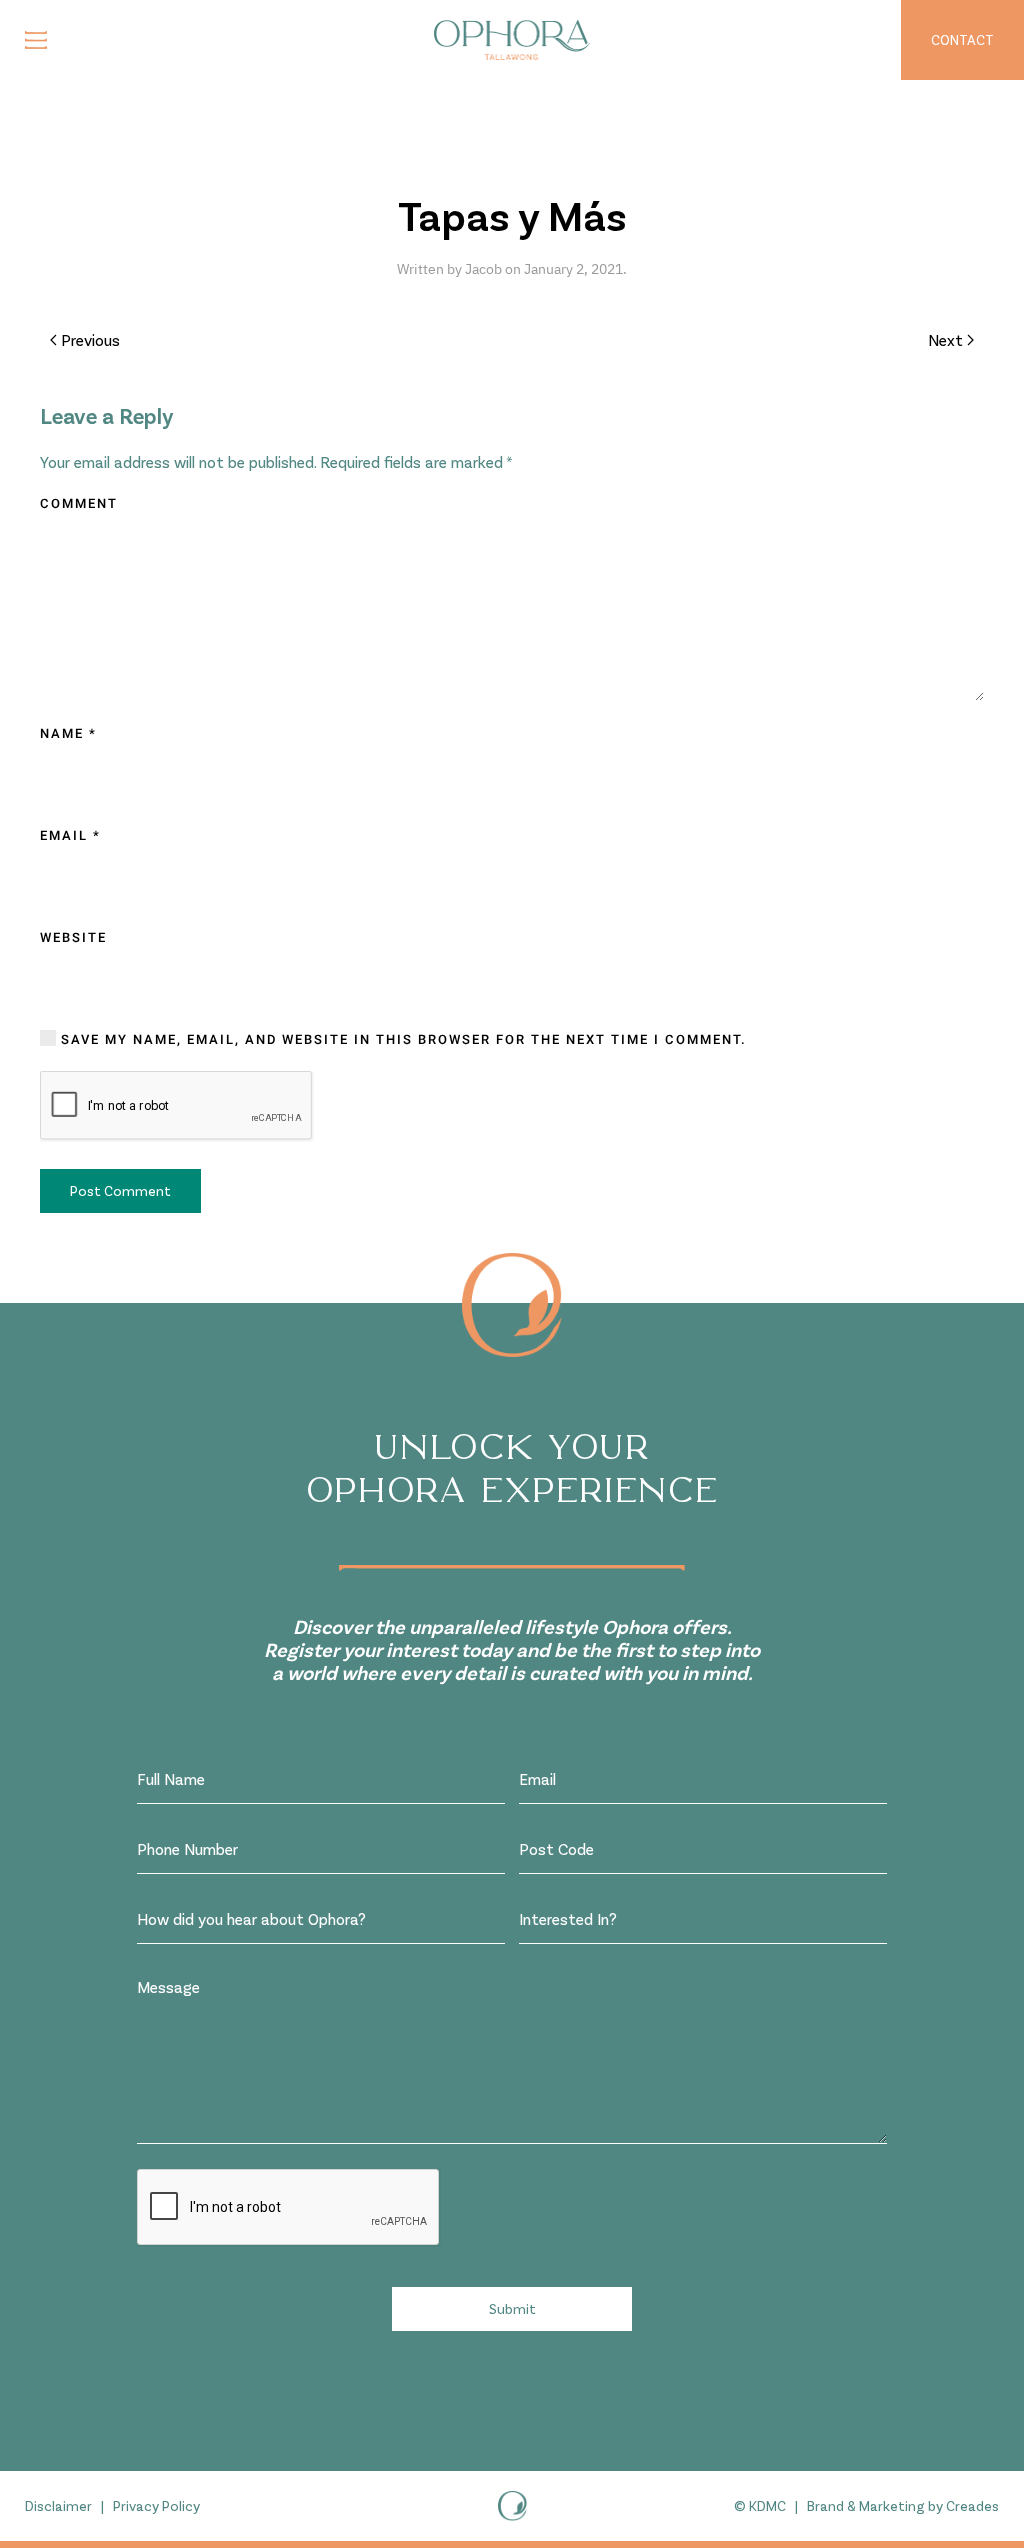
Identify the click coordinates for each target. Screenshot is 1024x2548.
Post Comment (120, 1190)
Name (68, 733)
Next (945, 339)
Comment (79, 503)
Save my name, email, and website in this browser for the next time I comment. (401, 1039)
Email (70, 835)
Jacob (483, 269)
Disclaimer (58, 2505)
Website (73, 937)
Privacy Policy (156, 2505)
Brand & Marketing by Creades (903, 2505)
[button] (36, 40)
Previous (90, 339)
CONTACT (962, 39)
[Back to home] (512, 40)
